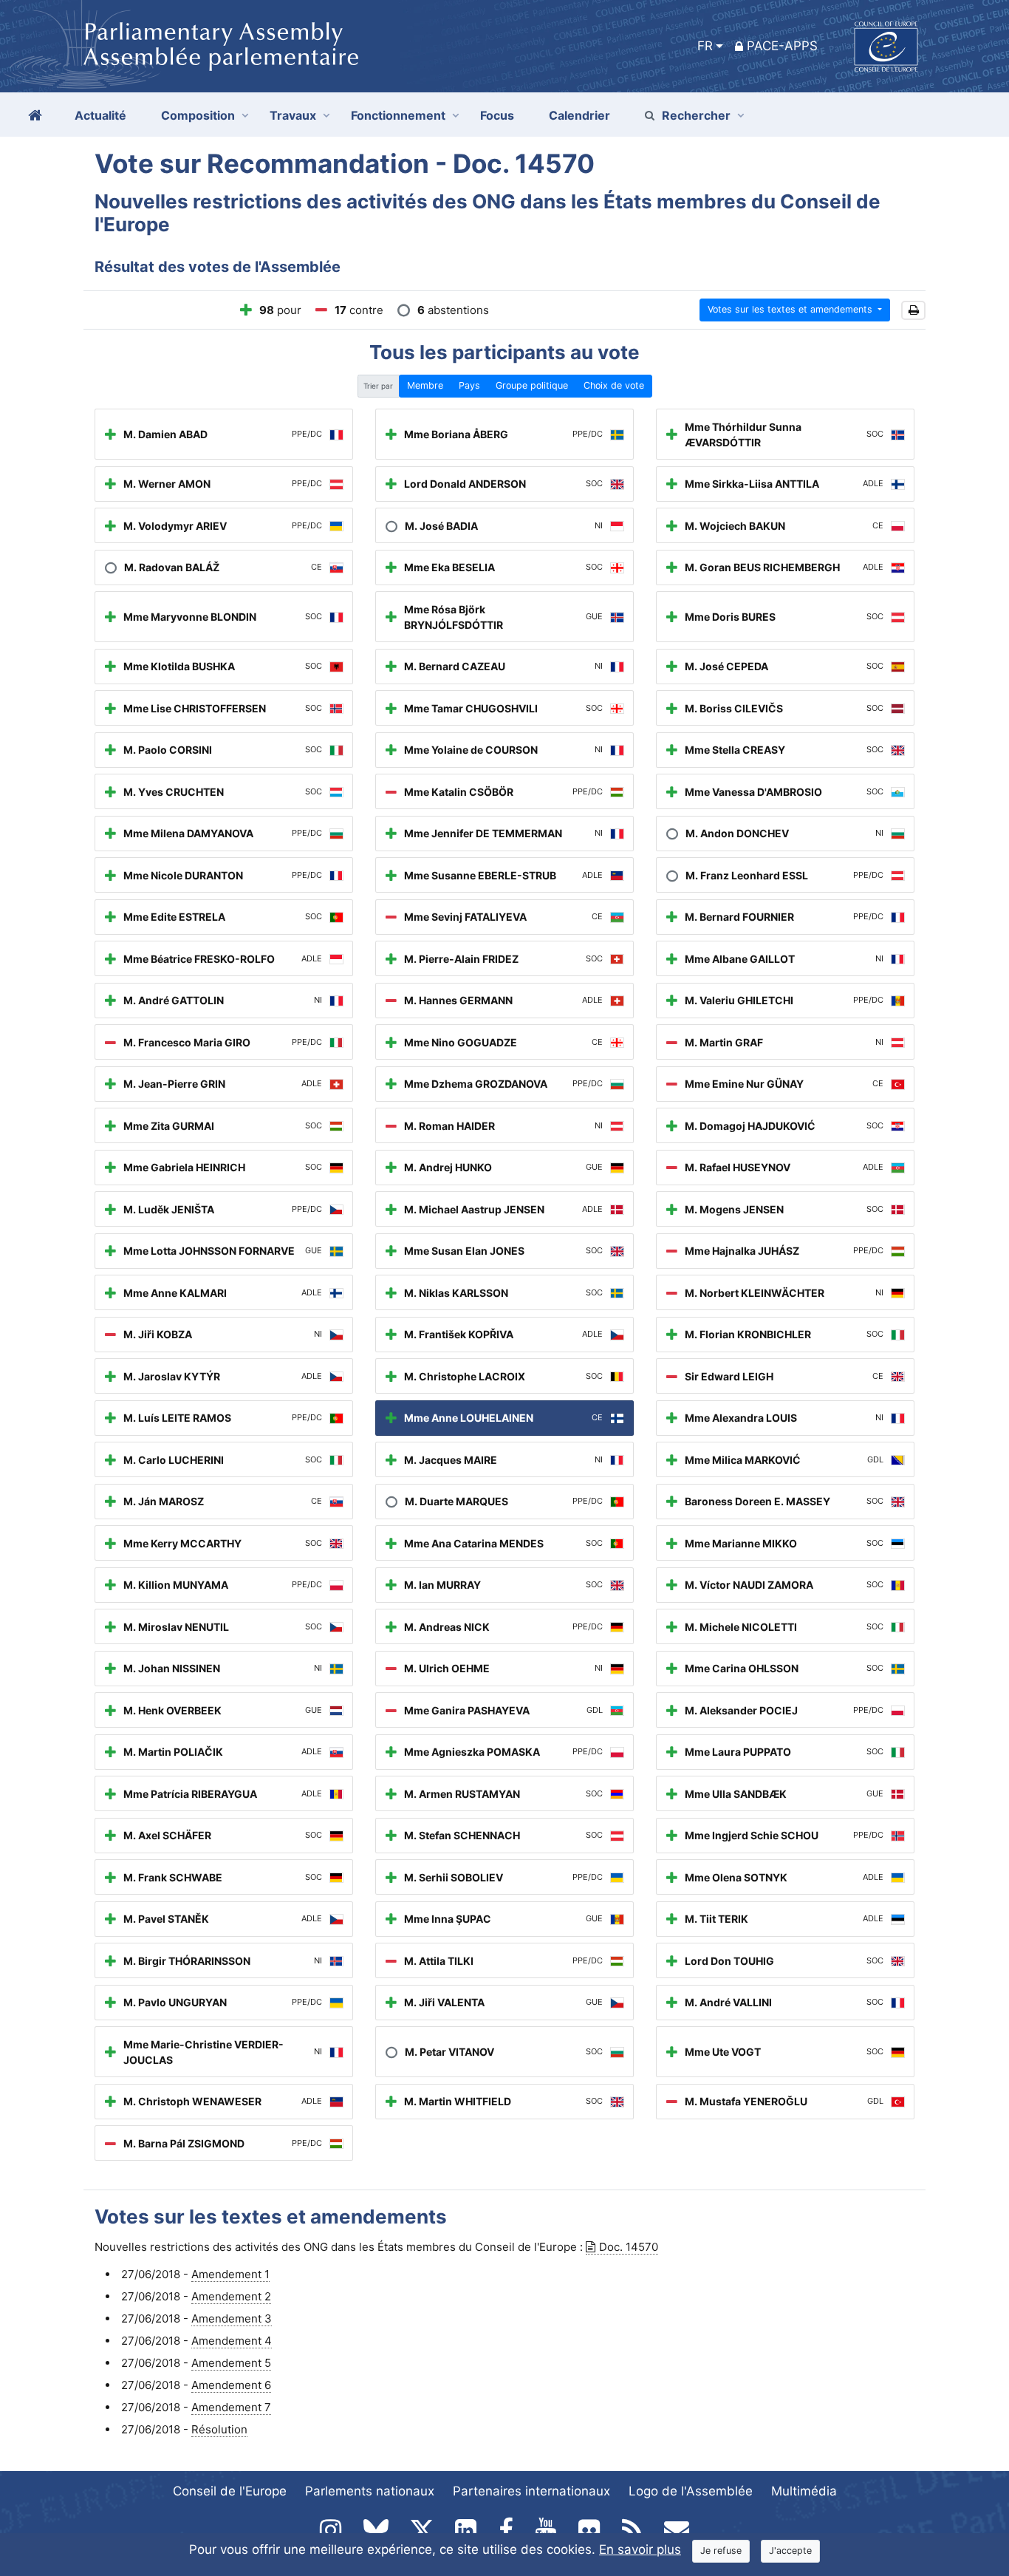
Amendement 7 (231, 2407)
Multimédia (804, 2491)
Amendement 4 (232, 2341)
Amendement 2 (231, 2296)
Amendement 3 (232, 2318)
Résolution (219, 2429)
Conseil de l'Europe (230, 2491)
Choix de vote (614, 385)
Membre (425, 385)
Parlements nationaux (370, 2491)
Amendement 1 (230, 2274)
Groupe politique (532, 385)
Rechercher (696, 115)
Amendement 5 (231, 2363)
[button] (913, 311)
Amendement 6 (231, 2385)
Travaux (293, 115)
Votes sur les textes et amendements (791, 309)
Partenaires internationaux (531, 2491)
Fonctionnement (398, 115)
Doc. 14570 (629, 2247)
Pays (469, 385)
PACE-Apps (782, 46)
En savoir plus (640, 2549)
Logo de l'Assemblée (691, 2491)
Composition (198, 115)
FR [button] (705, 46)
